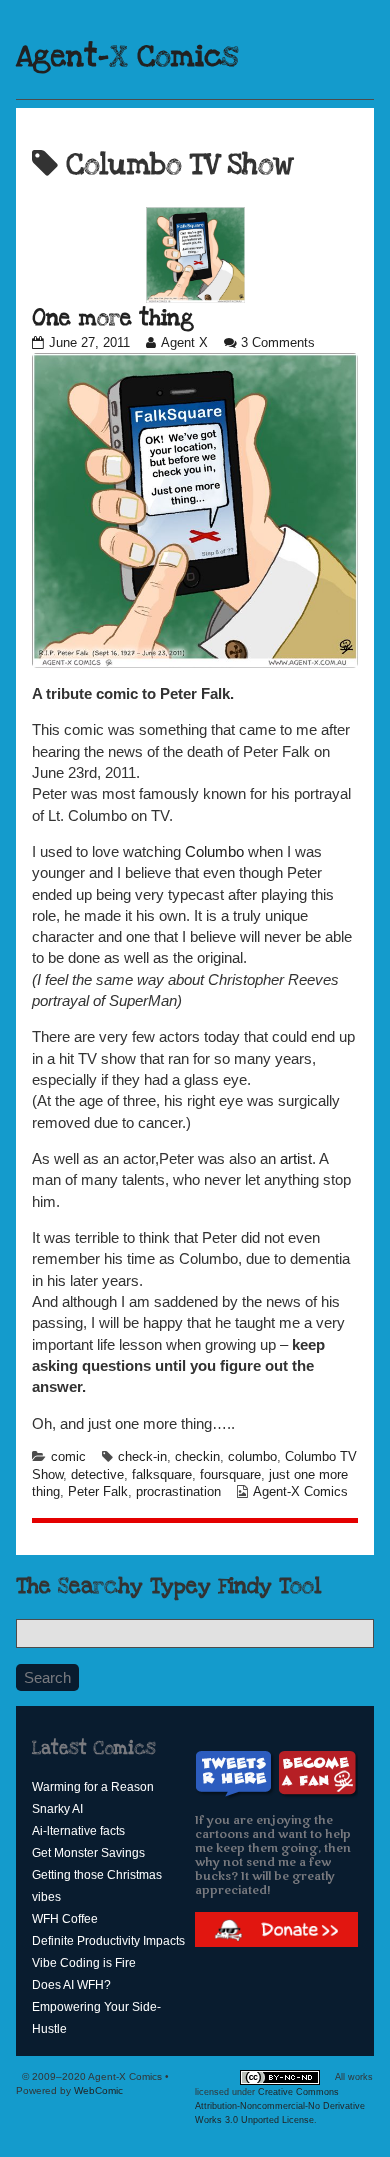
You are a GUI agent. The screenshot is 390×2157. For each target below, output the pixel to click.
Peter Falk (98, 1492)
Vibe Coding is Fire (84, 1963)
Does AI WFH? (71, 1985)
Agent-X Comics (127, 57)
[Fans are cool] (318, 1773)
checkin (197, 1457)
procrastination (178, 1492)
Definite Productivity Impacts (108, 1941)
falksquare (162, 1475)
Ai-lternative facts (78, 1831)
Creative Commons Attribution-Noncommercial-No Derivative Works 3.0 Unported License (280, 2106)
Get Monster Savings (88, 1853)
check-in (142, 1457)
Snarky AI (57, 1809)
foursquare (230, 1475)
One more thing (113, 318)
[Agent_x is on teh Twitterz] (236, 1773)
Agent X (184, 343)
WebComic (98, 2090)
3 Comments (278, 343)
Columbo (214, 851)
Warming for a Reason (93, 1787)
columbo (252, 1457)
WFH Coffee (65, 1919)
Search (47, 1677)
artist (296, 1158)
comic (68, 1457)
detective (97, 1475)
